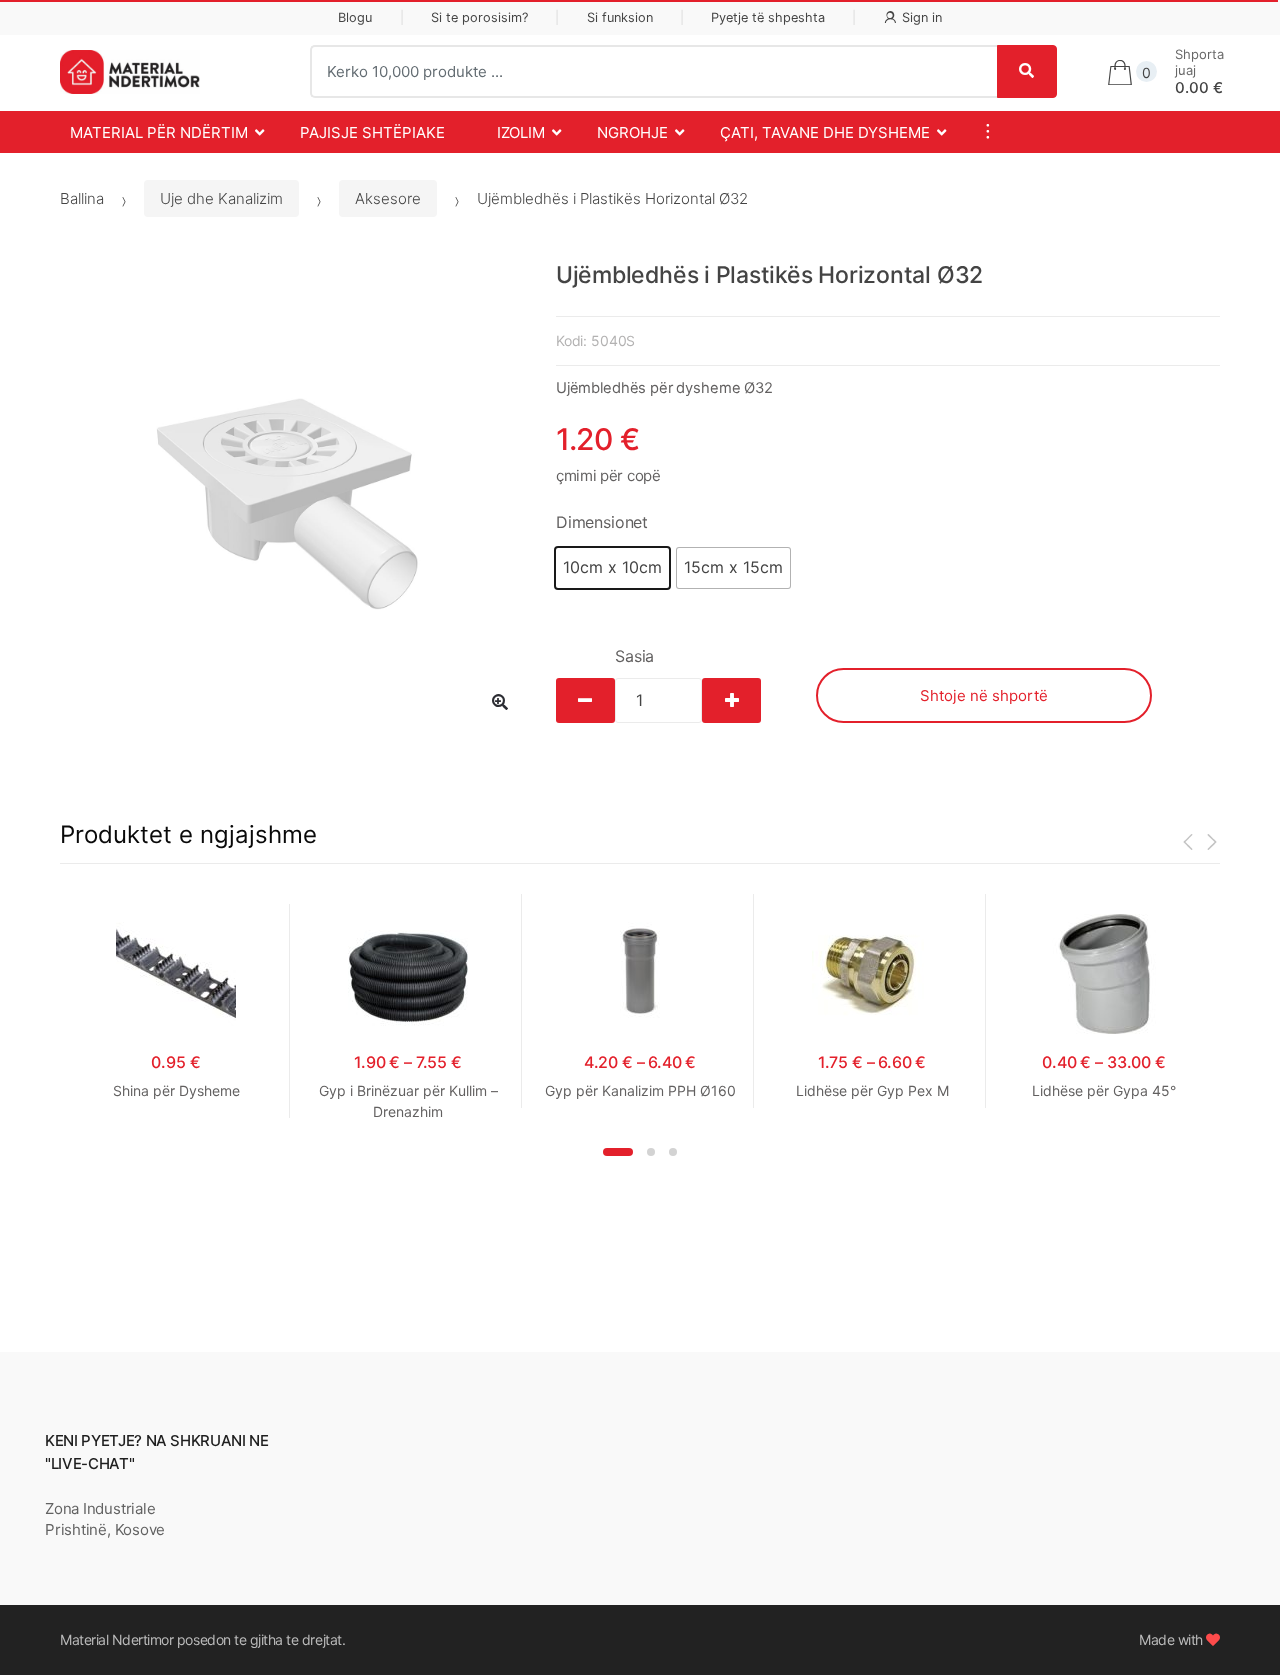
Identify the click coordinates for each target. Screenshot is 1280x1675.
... (982, 131)
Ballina (82, 198)
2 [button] (651, 1152)
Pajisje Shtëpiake (372, 132)
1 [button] (618, 1152)
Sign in (922, 17)
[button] (612, 568)
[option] (293, 495)
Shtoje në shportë (984, 695)
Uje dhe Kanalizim (221, 198)
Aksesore (388, 198)
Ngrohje (632, 132)
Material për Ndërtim (159, 132)
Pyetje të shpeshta (768, 17)
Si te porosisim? (479, 17)
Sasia (634, 656)
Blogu (355, 17)
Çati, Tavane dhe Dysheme (825, 132)
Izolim (521, 132)
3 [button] (673, 1152)
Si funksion (620, 17)
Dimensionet (602, 522)
